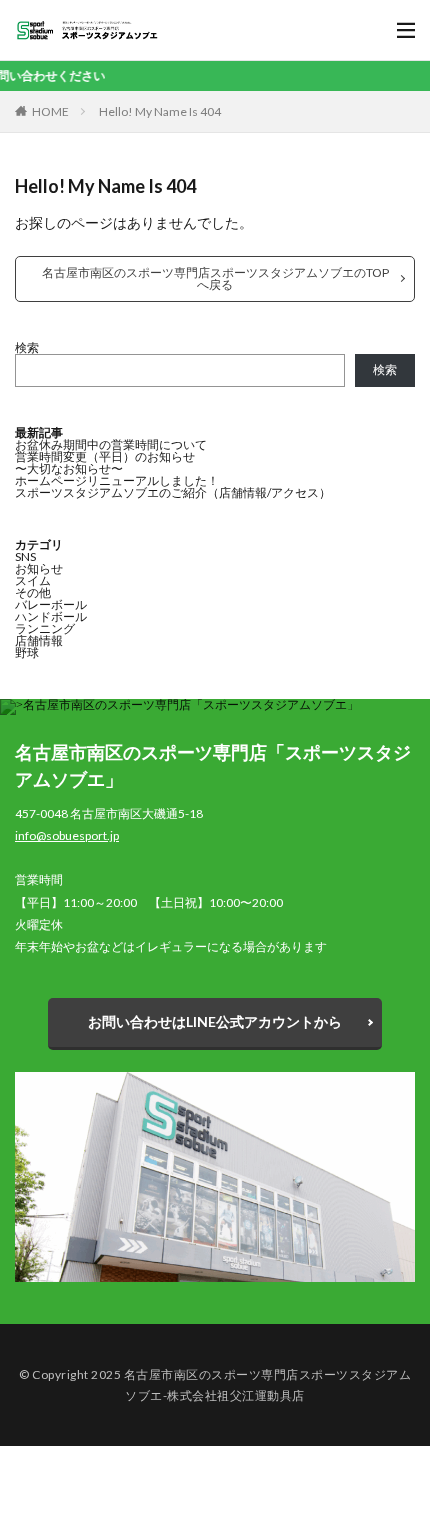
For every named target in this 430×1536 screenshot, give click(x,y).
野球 (27, 652)
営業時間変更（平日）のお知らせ (105, 456)
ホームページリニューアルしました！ (117, 480)
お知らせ (39, 568)
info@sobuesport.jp (67, 835)
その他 (33, 592)
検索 (27, 347)
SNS (25, 556)
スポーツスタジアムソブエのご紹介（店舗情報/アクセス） (173, 492)
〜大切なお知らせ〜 (69, 468)
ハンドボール (51, 616)
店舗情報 (39, 640)
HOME (50, 111)
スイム (33, 580)
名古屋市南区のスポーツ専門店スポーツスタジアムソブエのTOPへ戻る (215, 278)
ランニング (45, 628)
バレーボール (51, 604)
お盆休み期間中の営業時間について (111, 444)
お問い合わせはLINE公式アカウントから (215, 1021)
